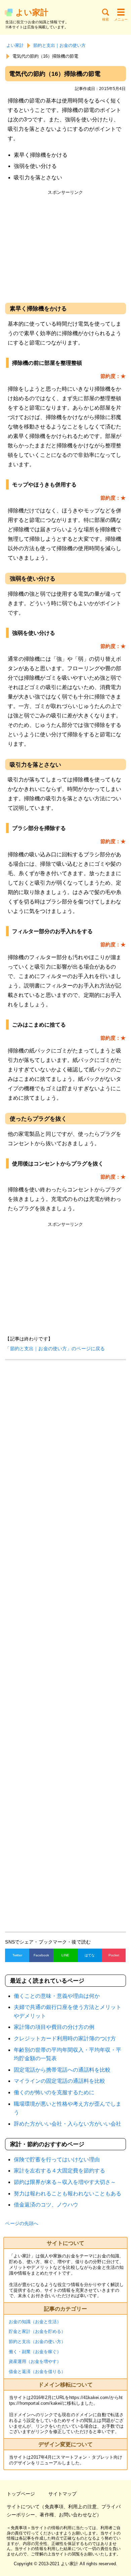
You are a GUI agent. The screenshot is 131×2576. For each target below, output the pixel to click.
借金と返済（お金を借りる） (37, 2372)
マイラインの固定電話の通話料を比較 (59, 2081)
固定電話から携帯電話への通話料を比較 (62, 2070)
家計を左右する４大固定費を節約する (59, 2171)
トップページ (21, 2494)
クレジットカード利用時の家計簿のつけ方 (65, 2038)
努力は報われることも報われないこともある (68, 2194)
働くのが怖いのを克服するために (54, 2092)
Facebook (41, 1955)
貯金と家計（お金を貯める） (37, 2331)
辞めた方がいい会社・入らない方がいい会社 (68, 2124)
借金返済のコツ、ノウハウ (46, 2205)
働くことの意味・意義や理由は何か (57, 1996)
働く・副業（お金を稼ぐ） (35, 2352)
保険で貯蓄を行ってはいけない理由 (57, 2159)
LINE (65, 1955)
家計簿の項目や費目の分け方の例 (54, 2027)
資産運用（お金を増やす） (35, 2361)
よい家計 (32, 12)
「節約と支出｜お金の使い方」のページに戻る (55, 1349)
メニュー (121, 19)
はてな (90, 1955)
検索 (105, 19)
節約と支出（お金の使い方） (37, 2342)
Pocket (114, 1955)
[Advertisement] (65, 245)
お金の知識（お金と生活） (35, 2322)
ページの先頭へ (22, 2223)
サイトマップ (62, 2494)
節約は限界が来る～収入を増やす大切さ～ (65, 2182)
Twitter (17, 1955)
